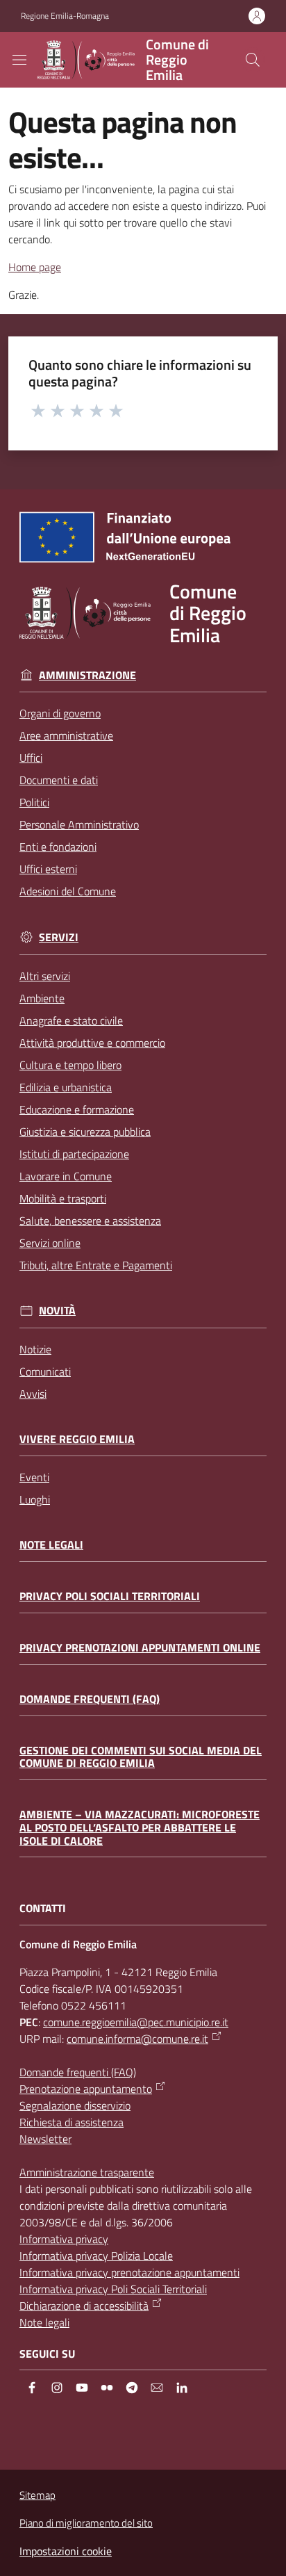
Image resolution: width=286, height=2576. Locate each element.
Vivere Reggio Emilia (77, 1439)
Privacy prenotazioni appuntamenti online (140, 1648)
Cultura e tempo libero (70, 1065)
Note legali (51, 1545)
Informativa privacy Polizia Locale (96, 2256)
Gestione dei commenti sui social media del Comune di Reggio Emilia (141, 1757)
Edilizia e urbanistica (66, 1087)
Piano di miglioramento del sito (86, 2523)
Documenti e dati (59, 780)
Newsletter (45, 2139)
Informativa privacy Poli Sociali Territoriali (113, 2289)
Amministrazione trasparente (87, 2172)
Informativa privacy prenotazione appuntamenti (129, 2272)
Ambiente (42, 998)
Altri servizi (45, 976)
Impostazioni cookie (66, 2551)
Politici (34, 802)
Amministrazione (87, 675)
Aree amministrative (66, 735)
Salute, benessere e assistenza (90, 1221)
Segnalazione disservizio (75, 2105)
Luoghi (35, 1499)
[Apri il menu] (19, 60)
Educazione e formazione (77, 1109)
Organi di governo (60, 713)
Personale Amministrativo (79, 824)
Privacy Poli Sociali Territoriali (110, 1596)
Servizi (59, 937)
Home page (35, 267)
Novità (57, 1311)
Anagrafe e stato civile (71, 1020)
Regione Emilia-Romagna (65, 16)
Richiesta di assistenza (71, 2122)
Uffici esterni (48, 869)
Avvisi (33, 1394)
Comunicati (45, 1371)
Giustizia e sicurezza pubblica (85, 1132)
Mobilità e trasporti (63, 1198)
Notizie (35, 1349)
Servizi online (50, 1243)
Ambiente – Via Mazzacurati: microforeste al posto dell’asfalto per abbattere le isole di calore (140, 1827)
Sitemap (37, 2495)
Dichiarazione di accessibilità (84, 2306)
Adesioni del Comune (68, 891)
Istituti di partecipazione (74, 1154)
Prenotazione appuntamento (86, 2089)
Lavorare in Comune (66, 1176)
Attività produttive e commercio (92, 1043)
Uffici (31, 758)
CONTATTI (43, 1908)
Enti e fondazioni (58, 847)
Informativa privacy (64, 2239)
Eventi (34, 1477)
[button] (253, 60)
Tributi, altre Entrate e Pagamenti (96, 1265)
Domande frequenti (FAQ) (90, 1699)
